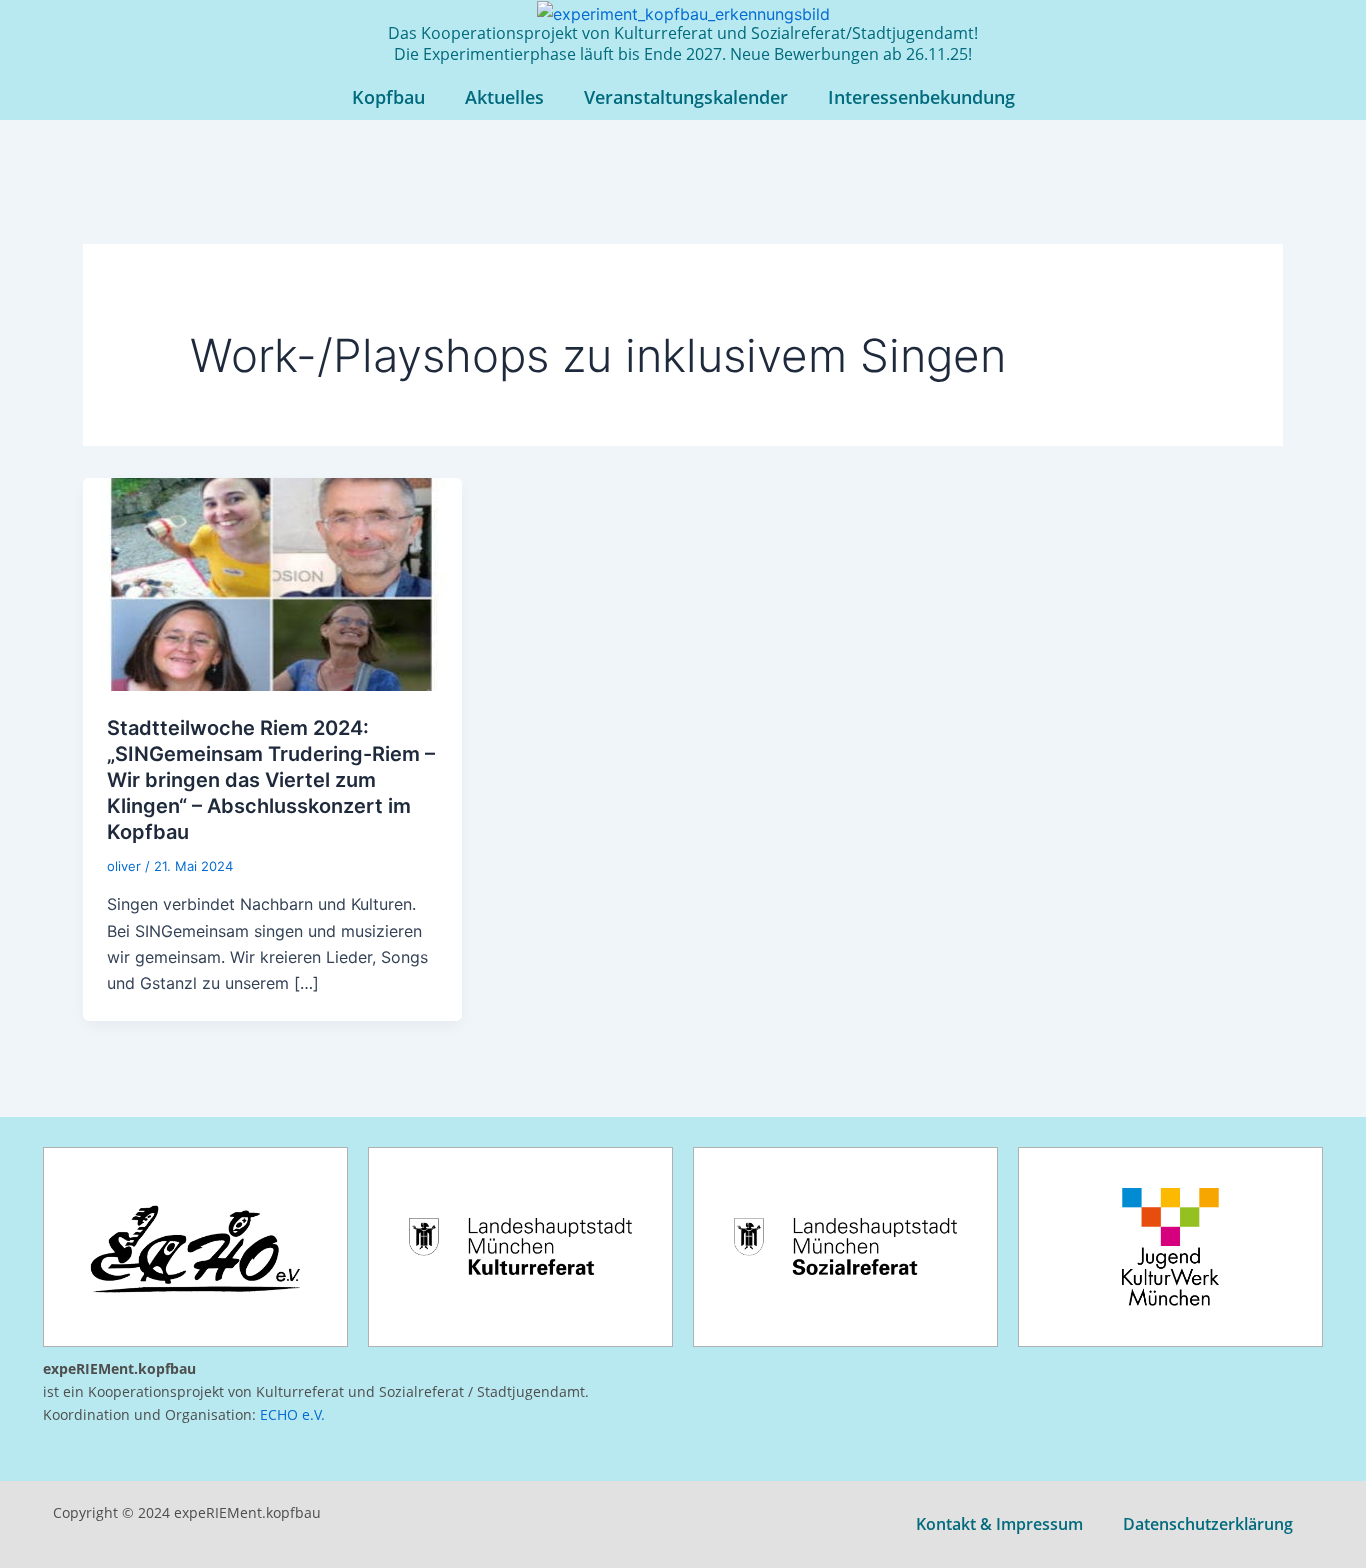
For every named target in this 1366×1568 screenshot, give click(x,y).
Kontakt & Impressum (999, 1524)
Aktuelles (504, 97)
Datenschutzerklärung (1208, 1524)
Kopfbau (388, 97)
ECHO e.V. (292, 1414)
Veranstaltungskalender (686, 97)
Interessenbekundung (921, 97)
